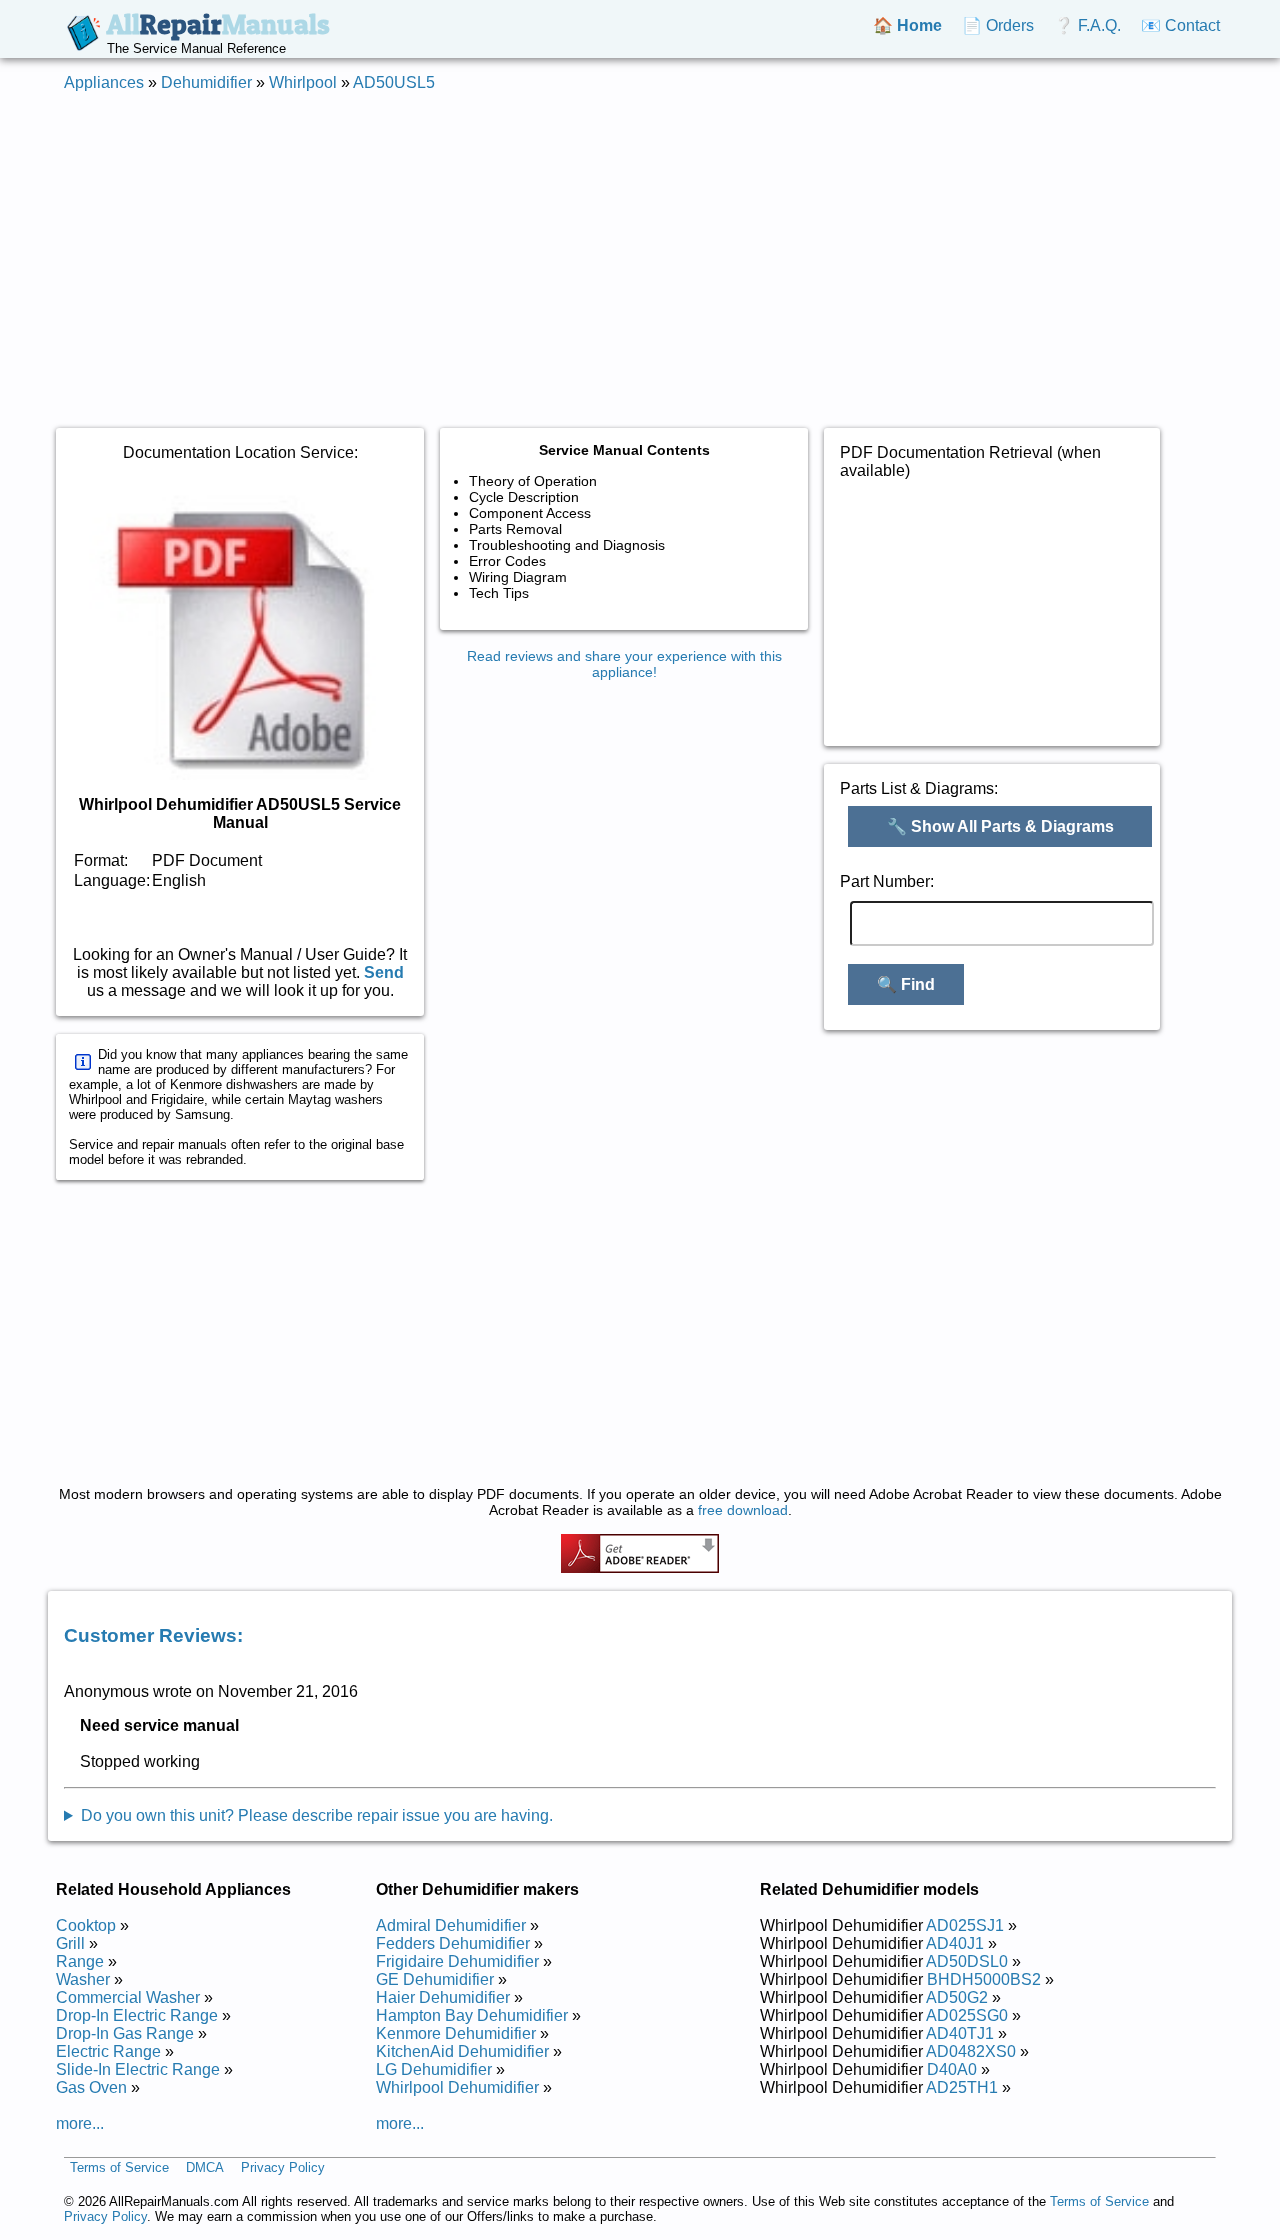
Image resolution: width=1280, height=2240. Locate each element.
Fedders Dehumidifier (453, 1943)
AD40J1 (955, 1943)
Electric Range (108, 2051)
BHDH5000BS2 (984, 1979)
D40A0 (952, 2069)
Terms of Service (119, 2167)
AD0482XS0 (971, 2051)
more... (80, 2123)
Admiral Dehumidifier (451, 1925)
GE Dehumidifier (435, 1979)
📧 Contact (1180, 25)
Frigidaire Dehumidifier (457, 1961)
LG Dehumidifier (434, 2069)
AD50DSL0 (967, 1961)
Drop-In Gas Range (125, 2033)
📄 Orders (998, 25)
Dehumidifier (206, 82)
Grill (70, 1943)
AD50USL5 (394, 82)
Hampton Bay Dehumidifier (472, 2015)
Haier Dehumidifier (443, 1997)
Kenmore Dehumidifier (456, 2033)
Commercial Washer (128, 1997)
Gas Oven (91, 2087)
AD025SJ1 (965, 1925)
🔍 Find (906, 984)
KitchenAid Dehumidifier (462, 2051)
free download (743, 1510)
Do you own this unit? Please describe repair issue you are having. (317, 1815)
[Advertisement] (640, 248)
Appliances (104, 82)
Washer (83, 1979)
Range (80, 1961)
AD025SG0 (967, 2015)
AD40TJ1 (960, 2033)
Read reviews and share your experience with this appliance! (624, 664)
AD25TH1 (962, 2087)
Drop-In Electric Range (137, 2015)
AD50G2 (957, 1997)
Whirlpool (303, 82)
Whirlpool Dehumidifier (457, 2087)
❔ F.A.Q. (1087, 25)
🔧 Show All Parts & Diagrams (1000, 826)
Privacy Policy (283, 2167)
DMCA (205, 2167)
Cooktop (86, 1925)
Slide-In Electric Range (138, 2069)
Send (384, 972)
